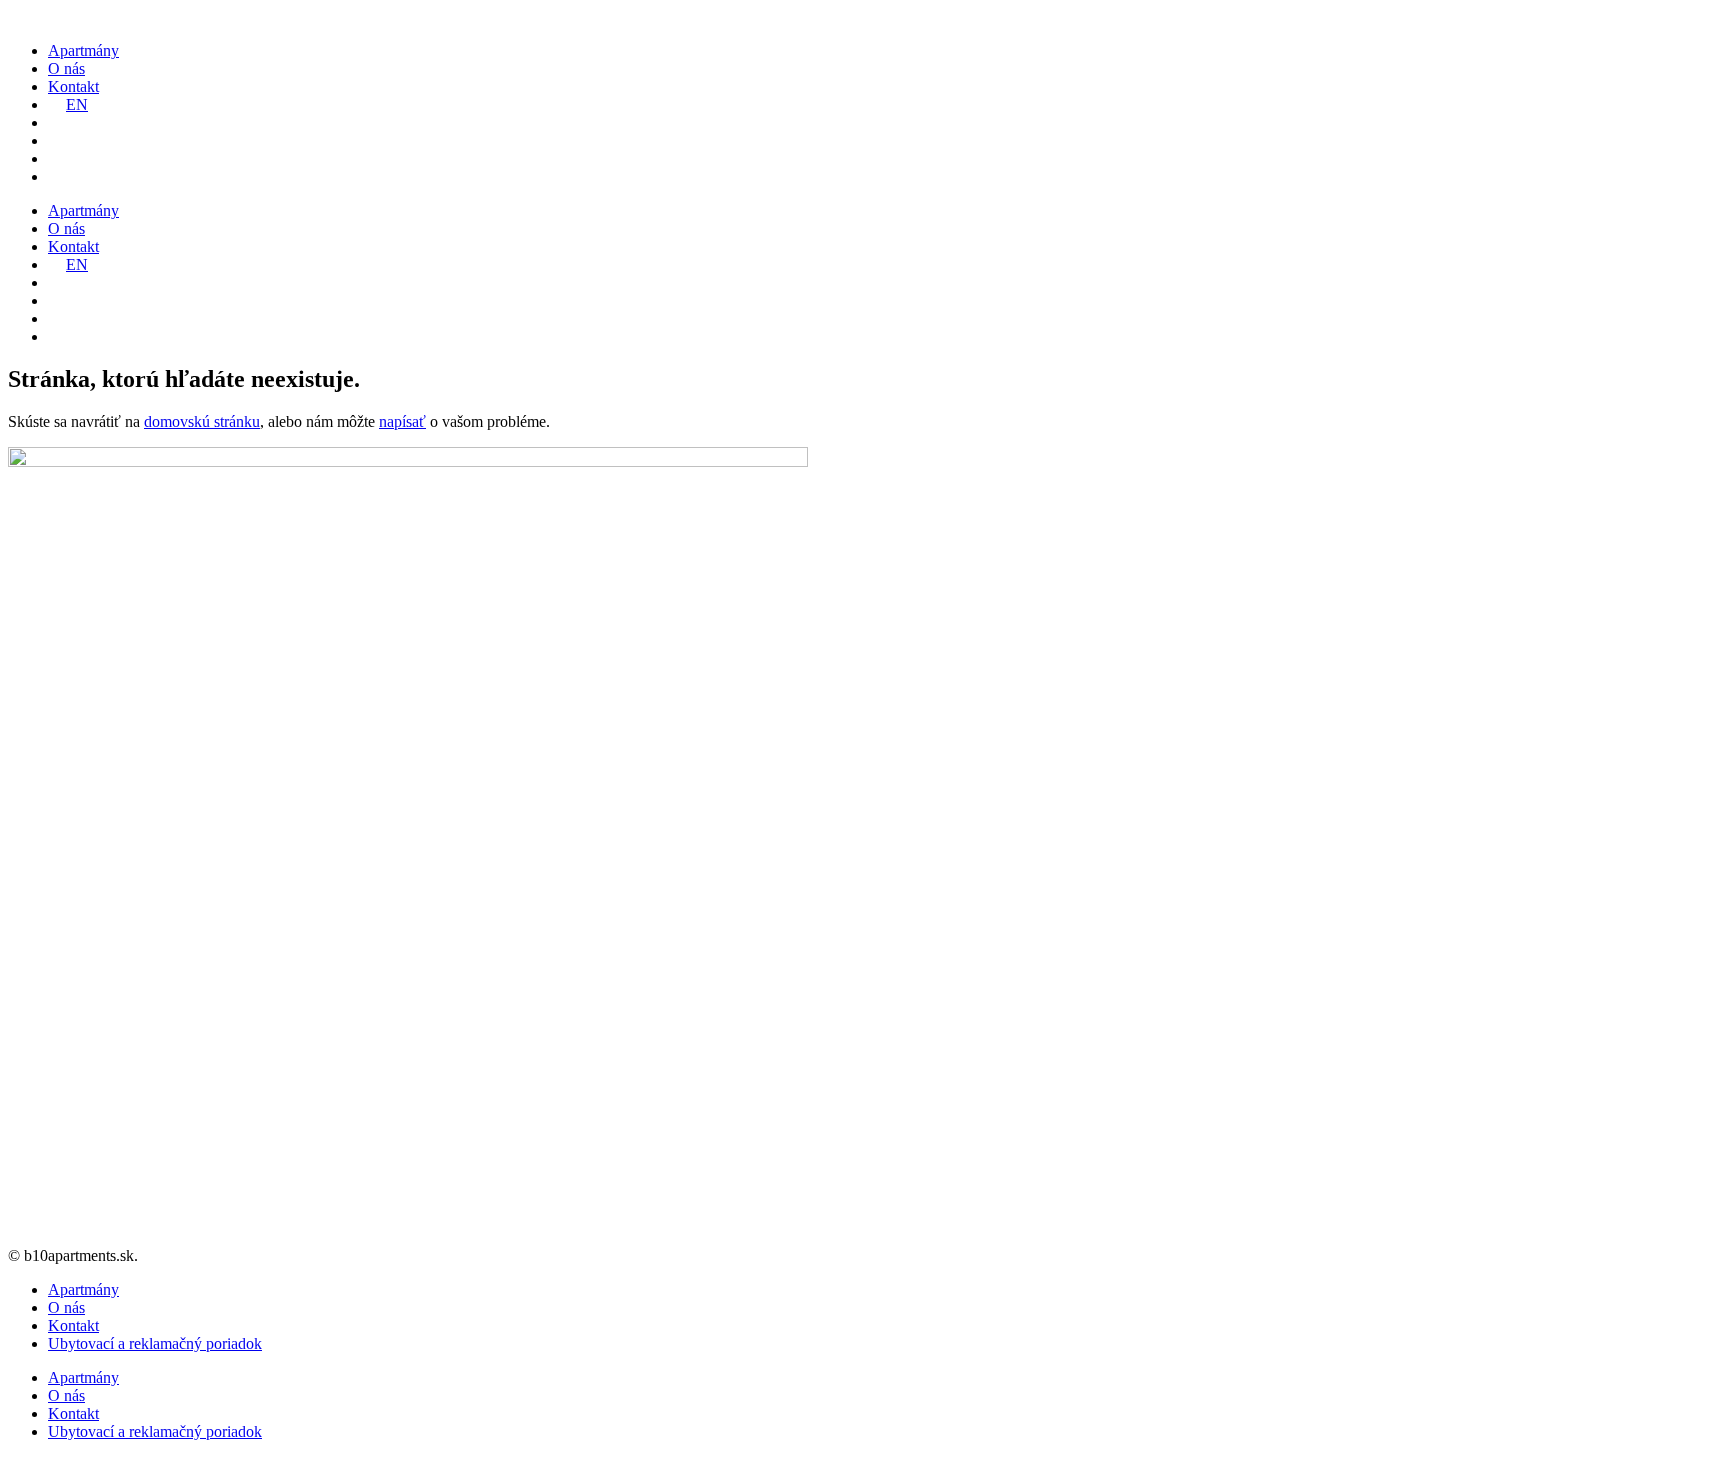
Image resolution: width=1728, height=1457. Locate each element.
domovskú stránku (202, 421)
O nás (66, 68)
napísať (402, 421)
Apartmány (83, 50)
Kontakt (73, 86)
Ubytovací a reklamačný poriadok (155, 1343)
